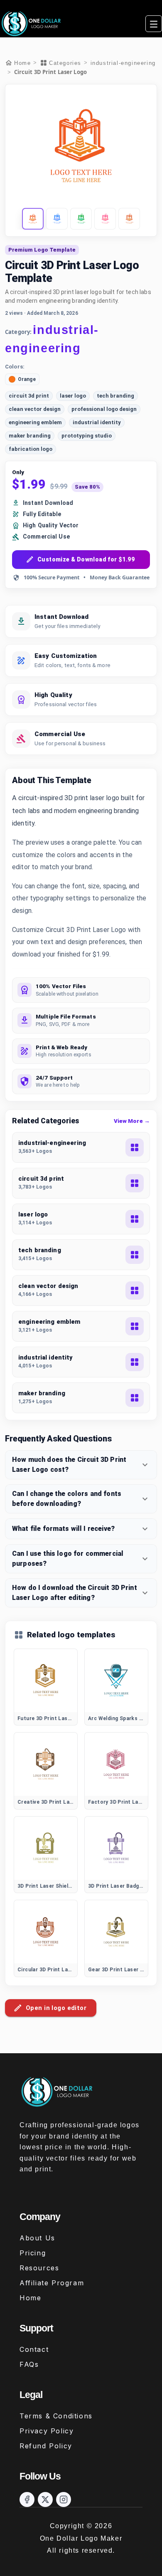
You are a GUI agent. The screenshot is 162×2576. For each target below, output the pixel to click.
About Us (37, 2238)
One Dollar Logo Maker (81, 2538)
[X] (45, 2499)
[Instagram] (64, 2499)
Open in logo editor (56, 2008)
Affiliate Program (52, 2283)
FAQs (29, 2364)
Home (30, 2298)
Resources (39, 2268)
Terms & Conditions (56, 2416)
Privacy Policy (47, 2431)
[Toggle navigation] (154, 24)
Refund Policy (46, 2446)
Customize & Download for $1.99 (86, 559)
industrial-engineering (123, 63)
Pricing (33, 2253)
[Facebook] (27, 2499)
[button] (33, 219)
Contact (34, 2349)
